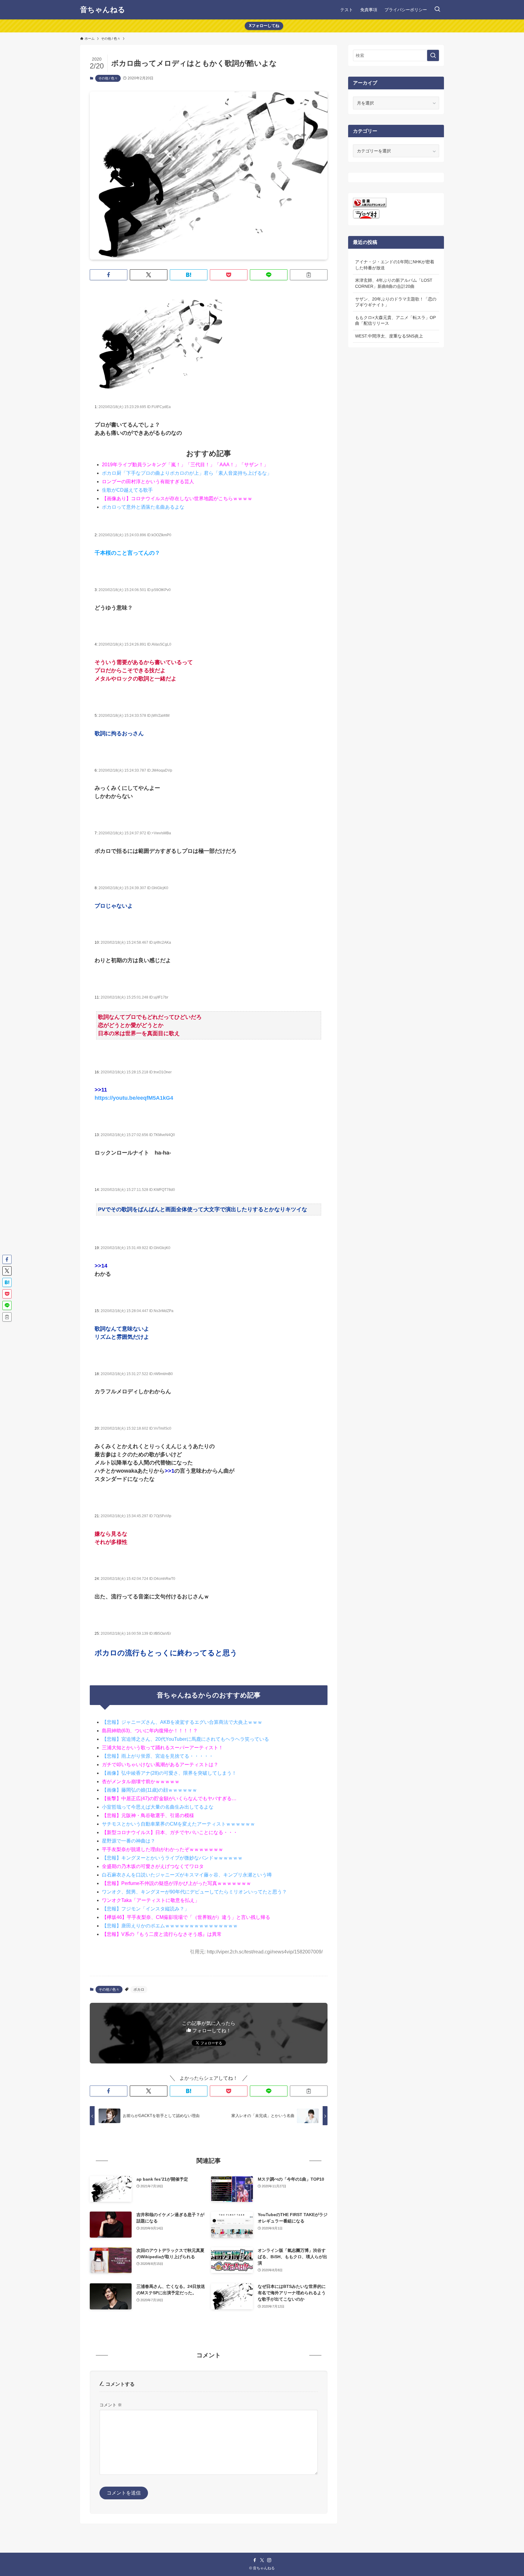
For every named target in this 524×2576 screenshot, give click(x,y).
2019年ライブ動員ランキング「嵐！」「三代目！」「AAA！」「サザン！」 (185, 465)
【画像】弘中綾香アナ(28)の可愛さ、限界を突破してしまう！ (169, 1773)
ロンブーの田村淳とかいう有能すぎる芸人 (148, 482)
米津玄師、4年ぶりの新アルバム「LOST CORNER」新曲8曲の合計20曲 (394, 283)
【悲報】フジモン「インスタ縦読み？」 (146, 1909)
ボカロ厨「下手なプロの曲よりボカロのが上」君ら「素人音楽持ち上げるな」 (187, 473)
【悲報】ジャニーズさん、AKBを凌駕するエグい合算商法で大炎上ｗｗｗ (182, 1722)
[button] (109, 275)
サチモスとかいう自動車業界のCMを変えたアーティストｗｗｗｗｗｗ (178, 1824)
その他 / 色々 (108, 78)
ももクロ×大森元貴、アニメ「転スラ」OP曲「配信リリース (395, 321)
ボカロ (139, 1989)
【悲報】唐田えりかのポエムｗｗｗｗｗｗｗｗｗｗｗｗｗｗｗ (170, 1926)
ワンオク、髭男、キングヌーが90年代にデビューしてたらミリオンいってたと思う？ (194, 1892)
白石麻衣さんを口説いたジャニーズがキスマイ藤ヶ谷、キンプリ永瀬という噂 (187, 1875)
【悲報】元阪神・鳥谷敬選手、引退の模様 (148, 1815)
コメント (111, 2405)
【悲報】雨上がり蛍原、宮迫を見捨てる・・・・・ (158, 1756)
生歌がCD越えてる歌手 (127, 490)
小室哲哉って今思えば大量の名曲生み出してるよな (158, 1807)
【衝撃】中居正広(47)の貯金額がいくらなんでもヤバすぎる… (169, 1798)
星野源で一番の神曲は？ (129, 1841)
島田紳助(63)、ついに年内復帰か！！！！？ (150, 1731)
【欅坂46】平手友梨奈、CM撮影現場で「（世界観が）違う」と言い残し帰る (186, 1917)
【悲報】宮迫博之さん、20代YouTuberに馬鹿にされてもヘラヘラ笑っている (185, 1739)
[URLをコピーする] (309, 275)
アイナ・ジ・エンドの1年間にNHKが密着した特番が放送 (395, 265)
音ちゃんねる (103, 10)
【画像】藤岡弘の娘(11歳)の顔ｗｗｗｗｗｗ (149, 1790)
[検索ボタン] (437, 10)
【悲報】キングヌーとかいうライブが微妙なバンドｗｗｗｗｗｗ (172, 1858)
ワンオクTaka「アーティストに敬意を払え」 (151, 1900)
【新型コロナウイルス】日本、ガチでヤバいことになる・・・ (170, 1832)
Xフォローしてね (264, 26)
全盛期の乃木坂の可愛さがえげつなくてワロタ (153, 1866)
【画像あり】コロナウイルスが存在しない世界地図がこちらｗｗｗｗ (177, 499)
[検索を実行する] (433, 55)
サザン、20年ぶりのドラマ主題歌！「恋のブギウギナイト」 (396, 302)
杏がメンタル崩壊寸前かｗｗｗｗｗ (141, 1782)
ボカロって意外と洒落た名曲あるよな (143, 507)
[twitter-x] (262, 2560)
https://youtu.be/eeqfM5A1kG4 (134, 1098)
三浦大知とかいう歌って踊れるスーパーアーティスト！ (163, 1748)
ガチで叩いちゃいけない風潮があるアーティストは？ (160, 1765)
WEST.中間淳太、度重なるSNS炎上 (389, 336)
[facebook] (255, 2560)
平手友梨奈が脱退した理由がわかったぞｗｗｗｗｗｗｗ (163, 1849)
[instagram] (269, 2560)
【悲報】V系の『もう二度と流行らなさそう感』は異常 (162, 1934)
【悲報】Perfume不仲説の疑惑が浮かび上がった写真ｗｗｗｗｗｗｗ (176, 1883)
